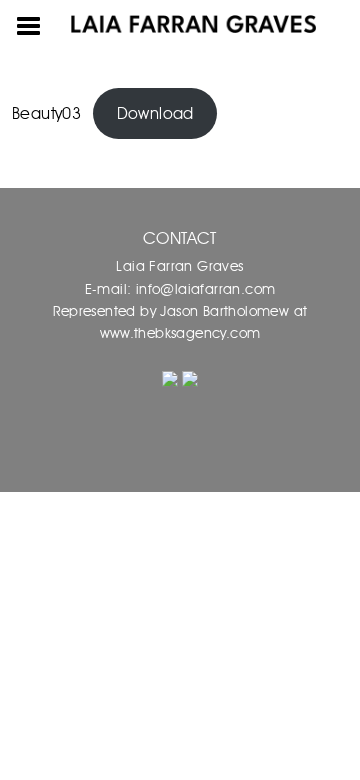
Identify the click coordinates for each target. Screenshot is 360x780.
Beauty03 (46, 113)
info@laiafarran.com (203, 289)
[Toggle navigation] (29, 24)
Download (155, 113)
